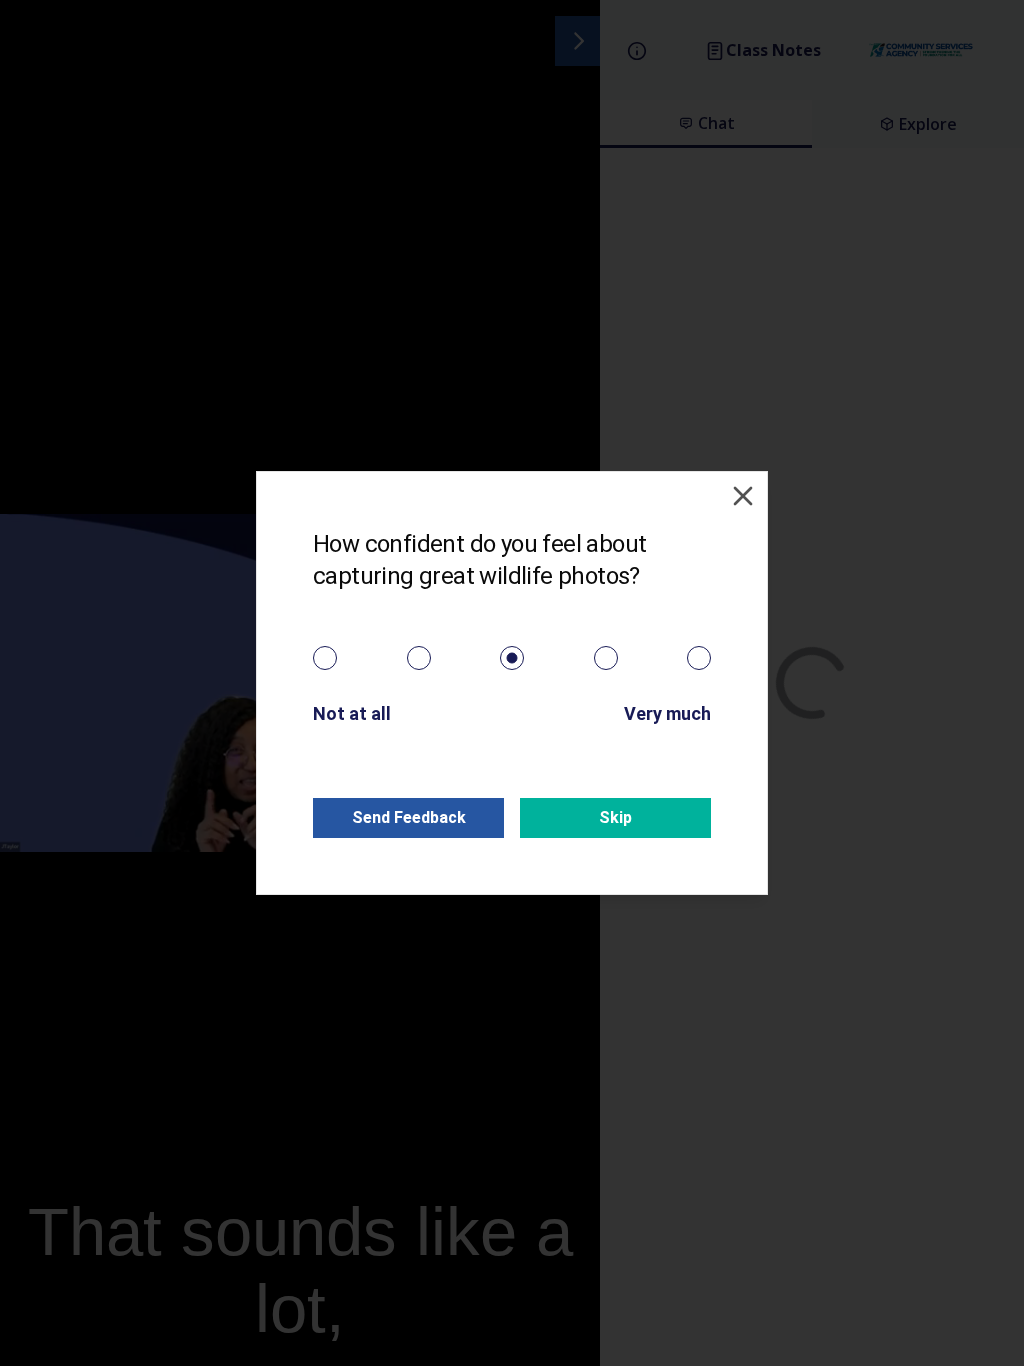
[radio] (325, 658)
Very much (667, 713)
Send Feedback (409, 817)
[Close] (743, 496)
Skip (615, 817)
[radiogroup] (512, 658)
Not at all (352, 713)
